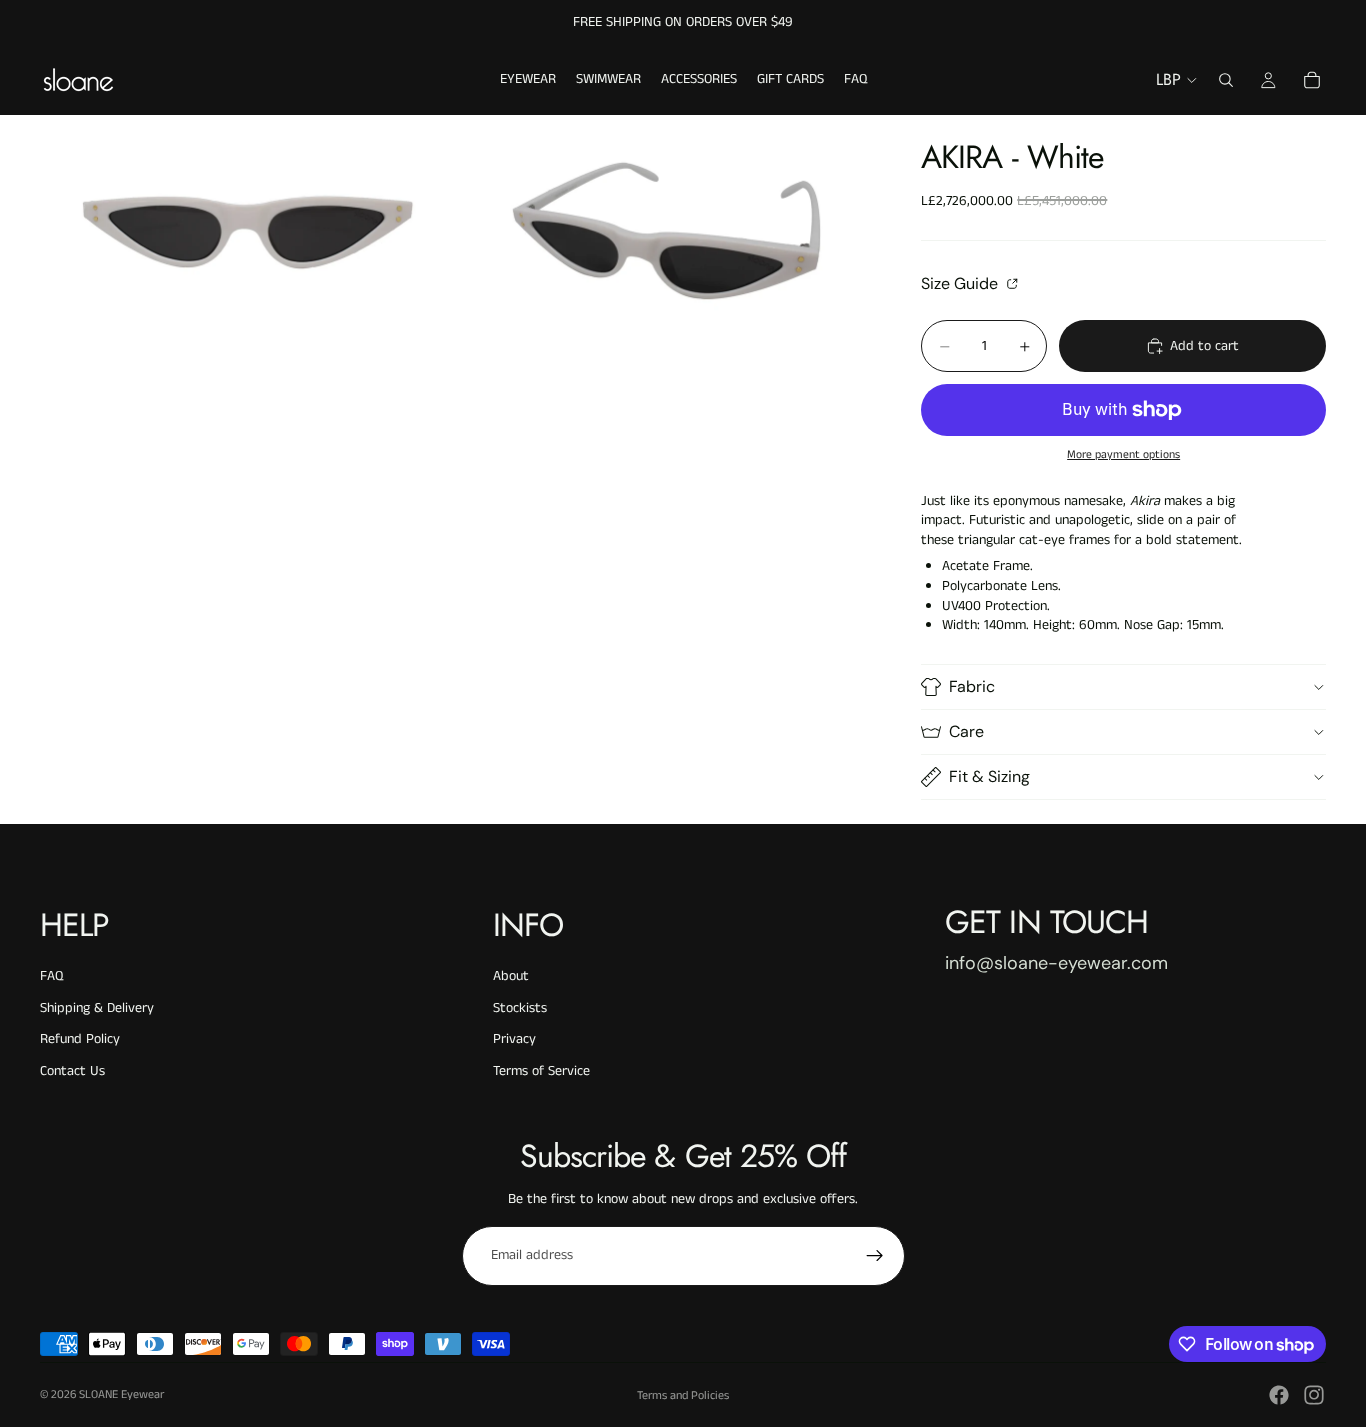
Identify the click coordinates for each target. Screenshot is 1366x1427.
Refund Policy (80, 1039)
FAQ (51, 976)
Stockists (520, 1008)
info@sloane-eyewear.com (1056, 963)
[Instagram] (1314, 1395)
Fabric (972, 686)
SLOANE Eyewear (121, 1394)
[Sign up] (875, 1256)
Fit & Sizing (989, 776)
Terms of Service (541, 1071)
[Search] (1226, 80)
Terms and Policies (683, 1395)
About (511, 976)
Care (966, 731)
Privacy (514, 1039)
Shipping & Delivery (97, 1008)
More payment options (1123, 455)
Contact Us (72, 1071)
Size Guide (961, 283)
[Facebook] (1279, 1395)
